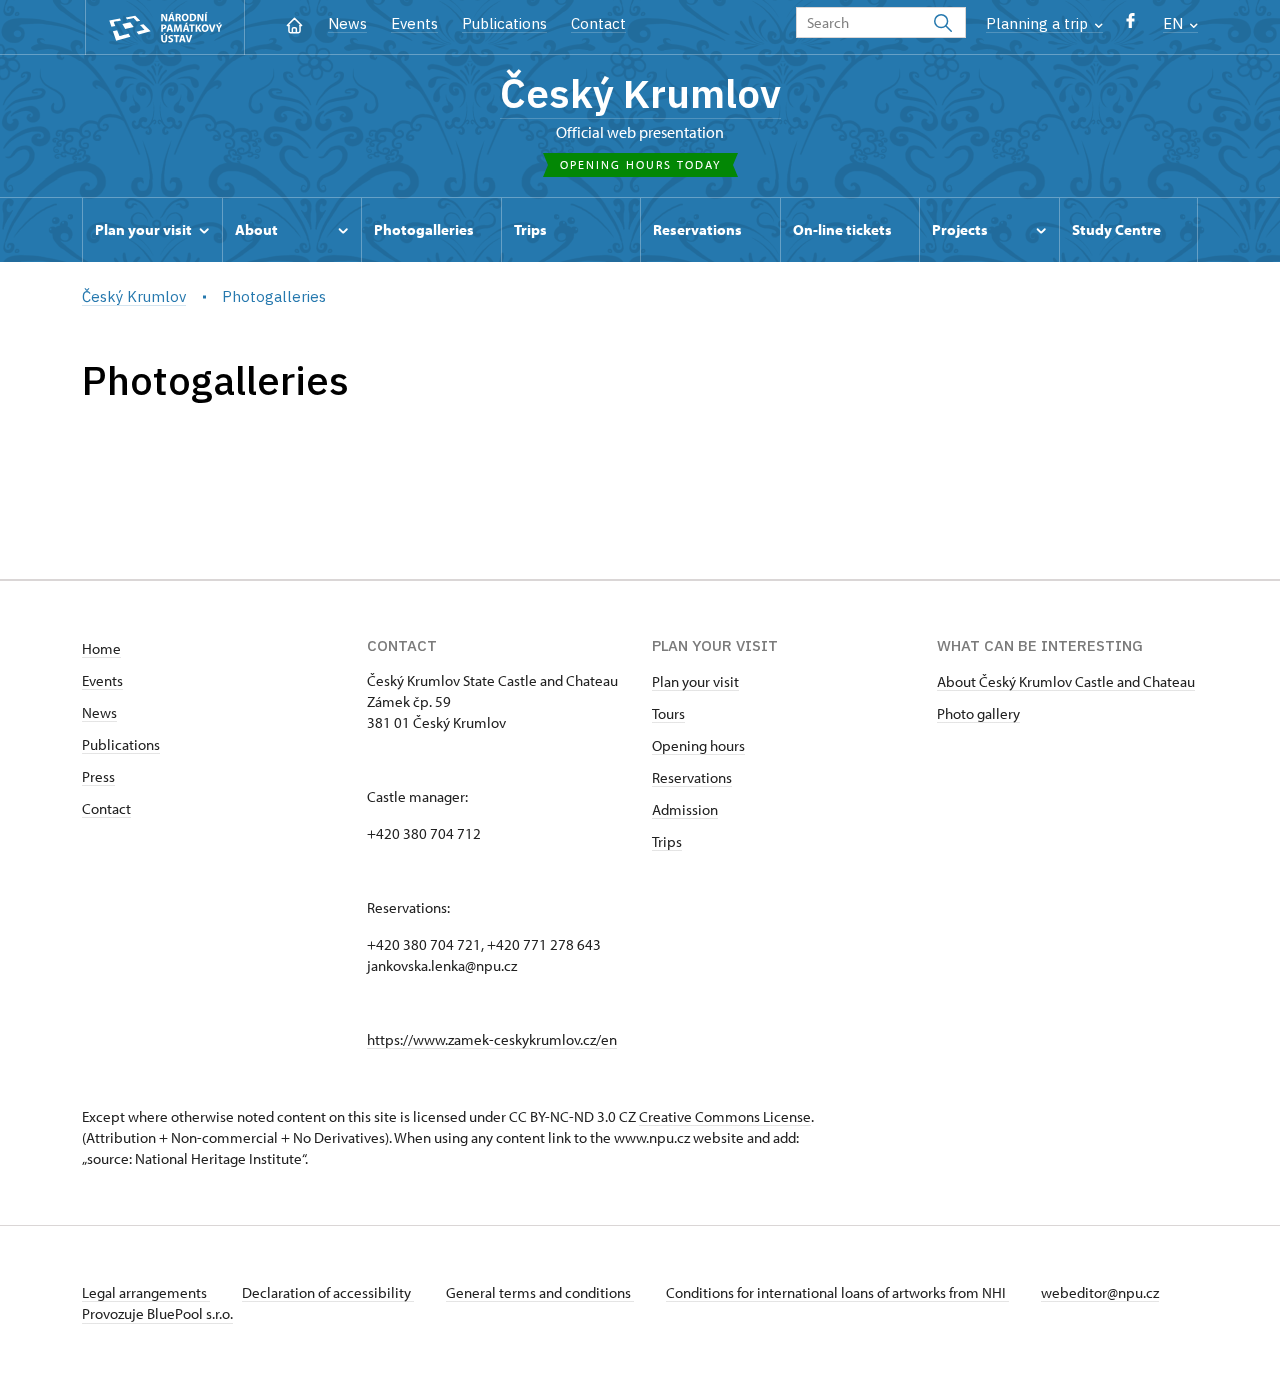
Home (101, 648)
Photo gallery (978, 713)
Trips (667, 841)
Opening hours (698, 745)
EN (1175, 23)
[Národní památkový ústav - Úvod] (165, 27)
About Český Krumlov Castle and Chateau (1066, 681)
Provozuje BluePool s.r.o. (157, 1313)
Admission (685, 809)
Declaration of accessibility (328, 1292)
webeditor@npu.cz (1100, 1292)
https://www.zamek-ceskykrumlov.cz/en (492, 1039)
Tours (668, 713)
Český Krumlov (640, 93)
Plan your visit (695, 681)
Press (98, 776)
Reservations (692, 777)
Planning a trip (1039, 23)
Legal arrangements (146, 1292)
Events (414, 23)
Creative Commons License (725, 1116)
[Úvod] (294, 23)
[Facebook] (1130, 25)
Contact (598, 23)
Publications (504, 23)
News (347, 23)
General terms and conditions (540, 1292)
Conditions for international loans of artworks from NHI (837, 1292)
